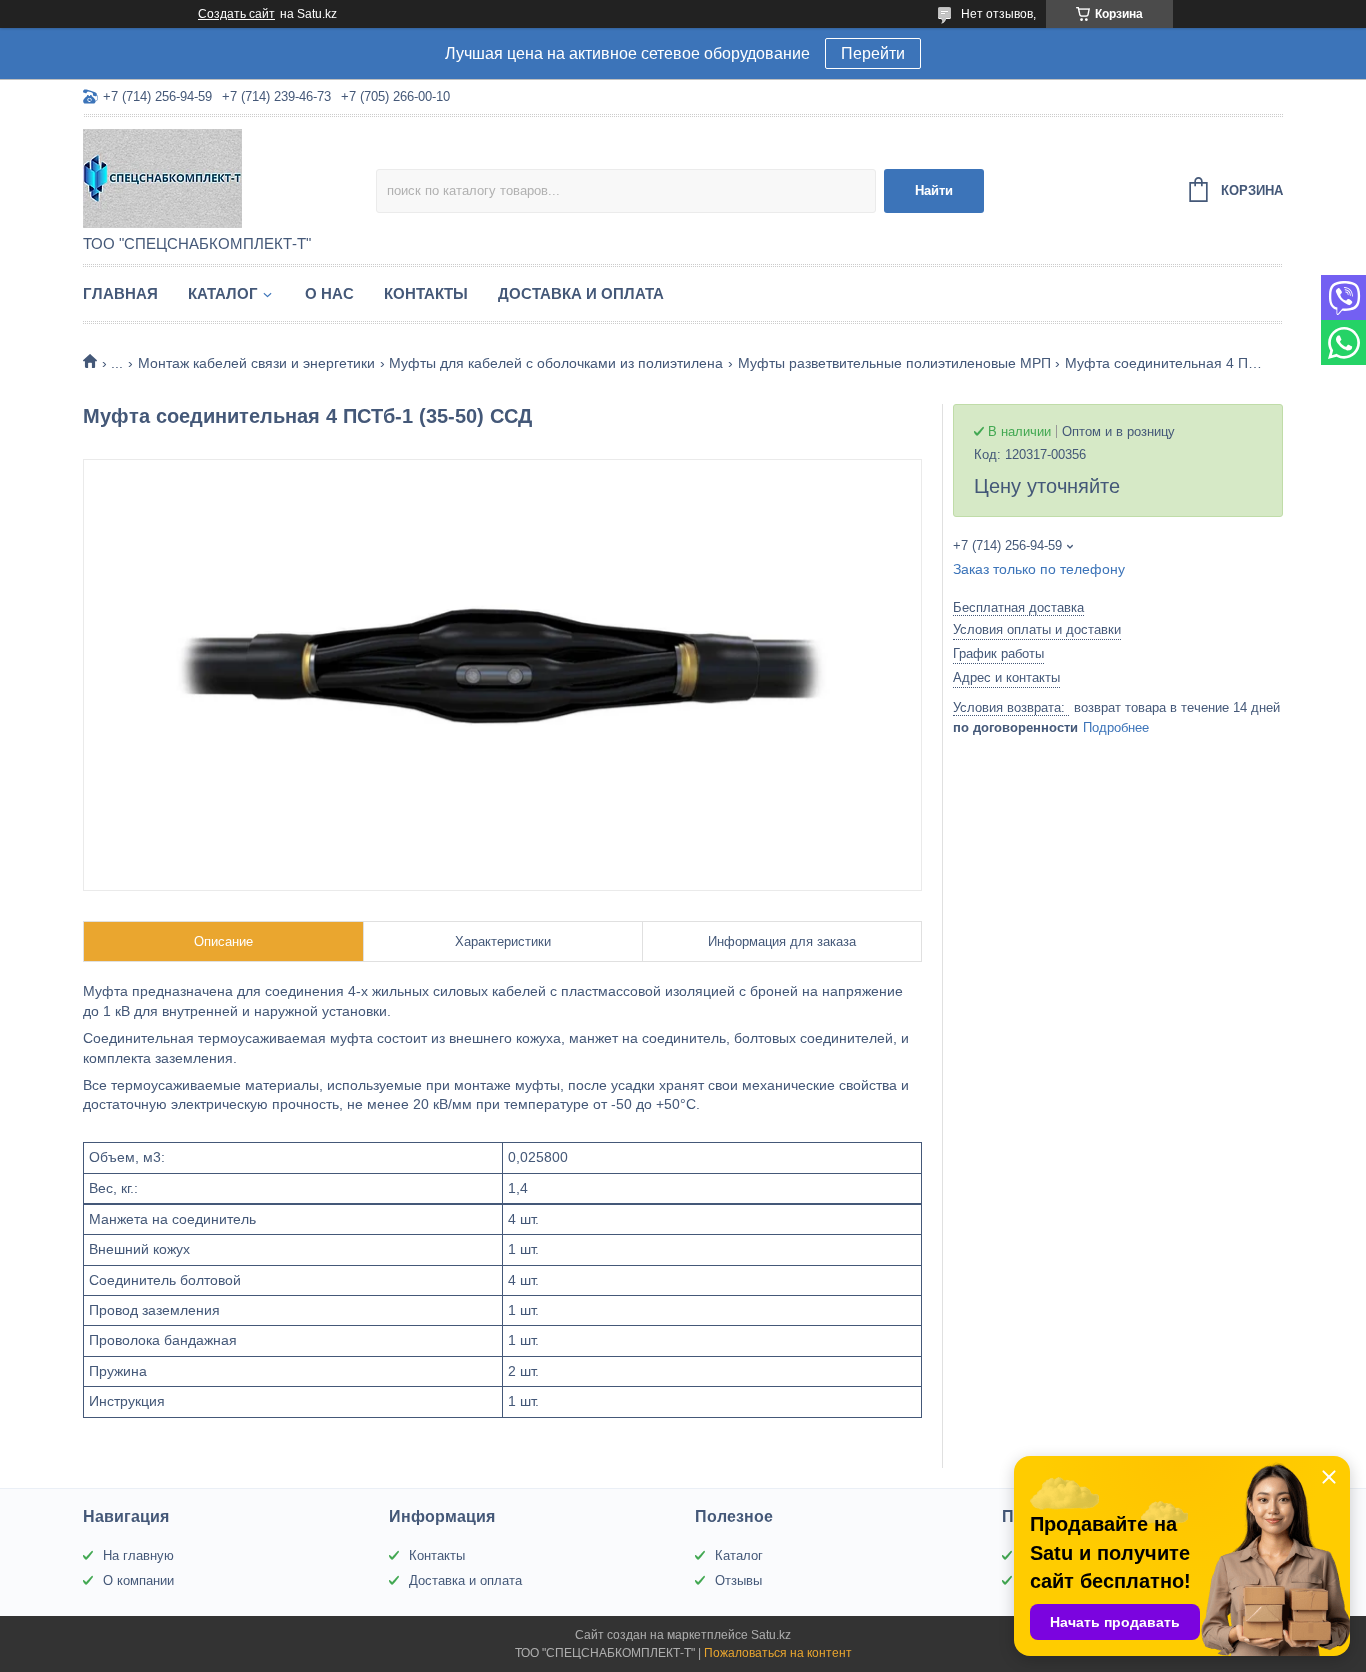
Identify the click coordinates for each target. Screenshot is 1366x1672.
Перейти (873, 53)
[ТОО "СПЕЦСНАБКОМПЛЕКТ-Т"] (229, 177)
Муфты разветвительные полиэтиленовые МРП (894, 363)
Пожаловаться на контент (778, 1653)
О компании (138, 1580)
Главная (120, 293)
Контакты (426, 293)
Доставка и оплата (581, 293)
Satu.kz (771, 1635)
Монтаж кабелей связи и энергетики (256, 363)
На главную (138, 1555)
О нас (329, 293)
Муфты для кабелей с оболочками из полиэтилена (556, 363)
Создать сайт (236, 14)
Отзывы (738, 1580)
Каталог (223, 293)
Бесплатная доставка (1018, 607)
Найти (934, 190)
